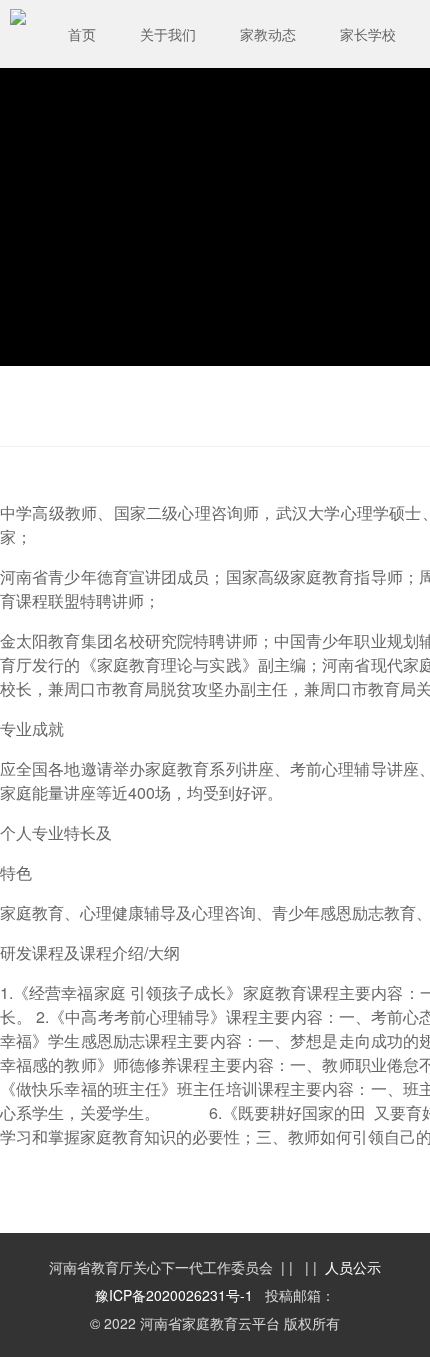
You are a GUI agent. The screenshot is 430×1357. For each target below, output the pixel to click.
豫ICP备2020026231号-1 (174, 1295)
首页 (82, 34)
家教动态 (268, 34)
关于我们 (168, 34)
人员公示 (353, 1267)
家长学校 (368, 34)
